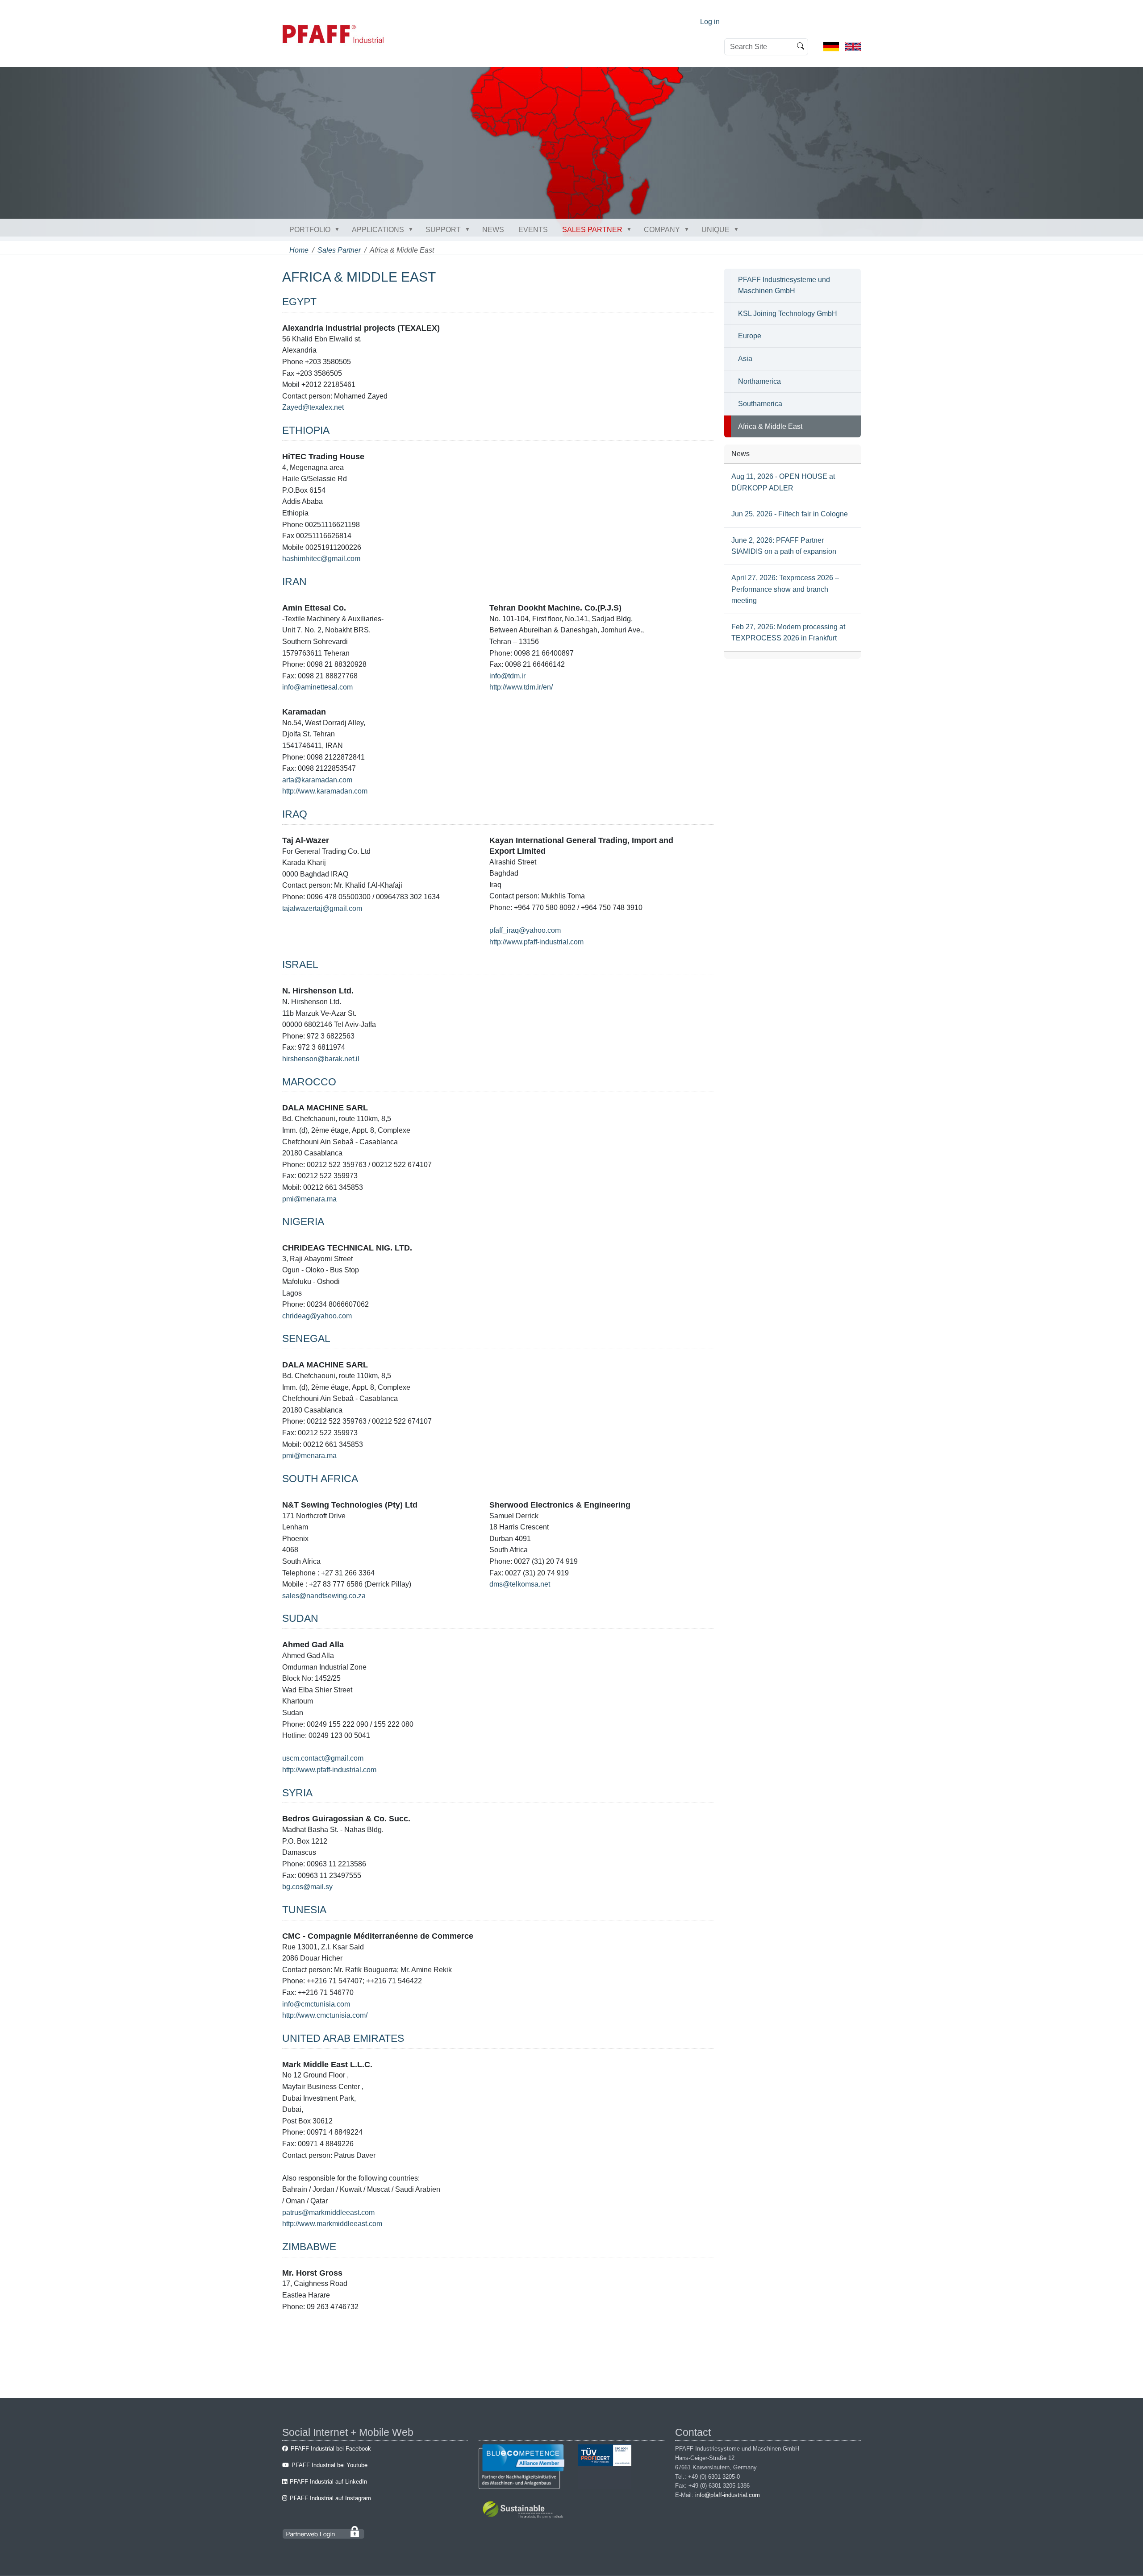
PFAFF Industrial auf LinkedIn (328, 2482)
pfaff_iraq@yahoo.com (525, 930)
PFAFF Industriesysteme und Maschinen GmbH (784, 285)
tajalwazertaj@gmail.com (322, 908)
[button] (339, 229)
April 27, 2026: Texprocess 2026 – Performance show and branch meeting (785, 589)
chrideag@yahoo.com (317, 1316)
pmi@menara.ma (309, 1199)
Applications (378, 230)
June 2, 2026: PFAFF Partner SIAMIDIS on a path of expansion (784, 546)
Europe (750, 336)
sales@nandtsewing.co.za (324, 1596)
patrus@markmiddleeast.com (328, 2212)
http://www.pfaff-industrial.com (536, 942)
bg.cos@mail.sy (307, 1887)
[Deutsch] (831, 46)
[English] (853, 46)
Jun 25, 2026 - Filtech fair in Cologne (790, 514)
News (493, 230)
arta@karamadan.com (317, 780)
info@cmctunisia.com (316, 2004)
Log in (710, 22)
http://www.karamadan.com (325, 791)
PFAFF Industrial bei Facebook (331, 2449)
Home (299, 250)
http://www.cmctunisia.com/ (325, 2015)
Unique (715, 230)
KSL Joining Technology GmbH (788, 314)
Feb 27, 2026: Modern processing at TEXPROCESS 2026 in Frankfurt (788, 633)
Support (443, 230)
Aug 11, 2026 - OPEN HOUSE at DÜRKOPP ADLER (783, 482)
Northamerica (759, 381)
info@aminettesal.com (317, 687)
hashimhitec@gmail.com (321, 559)
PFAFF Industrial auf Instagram (330, 2498)
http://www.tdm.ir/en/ (521, 687)
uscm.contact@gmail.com (323, 1758)
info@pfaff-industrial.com (728, 2495)
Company (662, 230)
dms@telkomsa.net (520, 1584)
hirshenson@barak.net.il (321, 1059)
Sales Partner (592, 230)
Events (533, 230)
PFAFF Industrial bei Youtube (330, 2465)
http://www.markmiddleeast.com (332, 2224)
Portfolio (310, 230)
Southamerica (760, 404)
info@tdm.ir (507, 676)
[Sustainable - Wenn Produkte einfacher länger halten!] (524, 2511)
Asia (745, 359)
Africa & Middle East (770, 426)
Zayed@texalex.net (313, 407)
